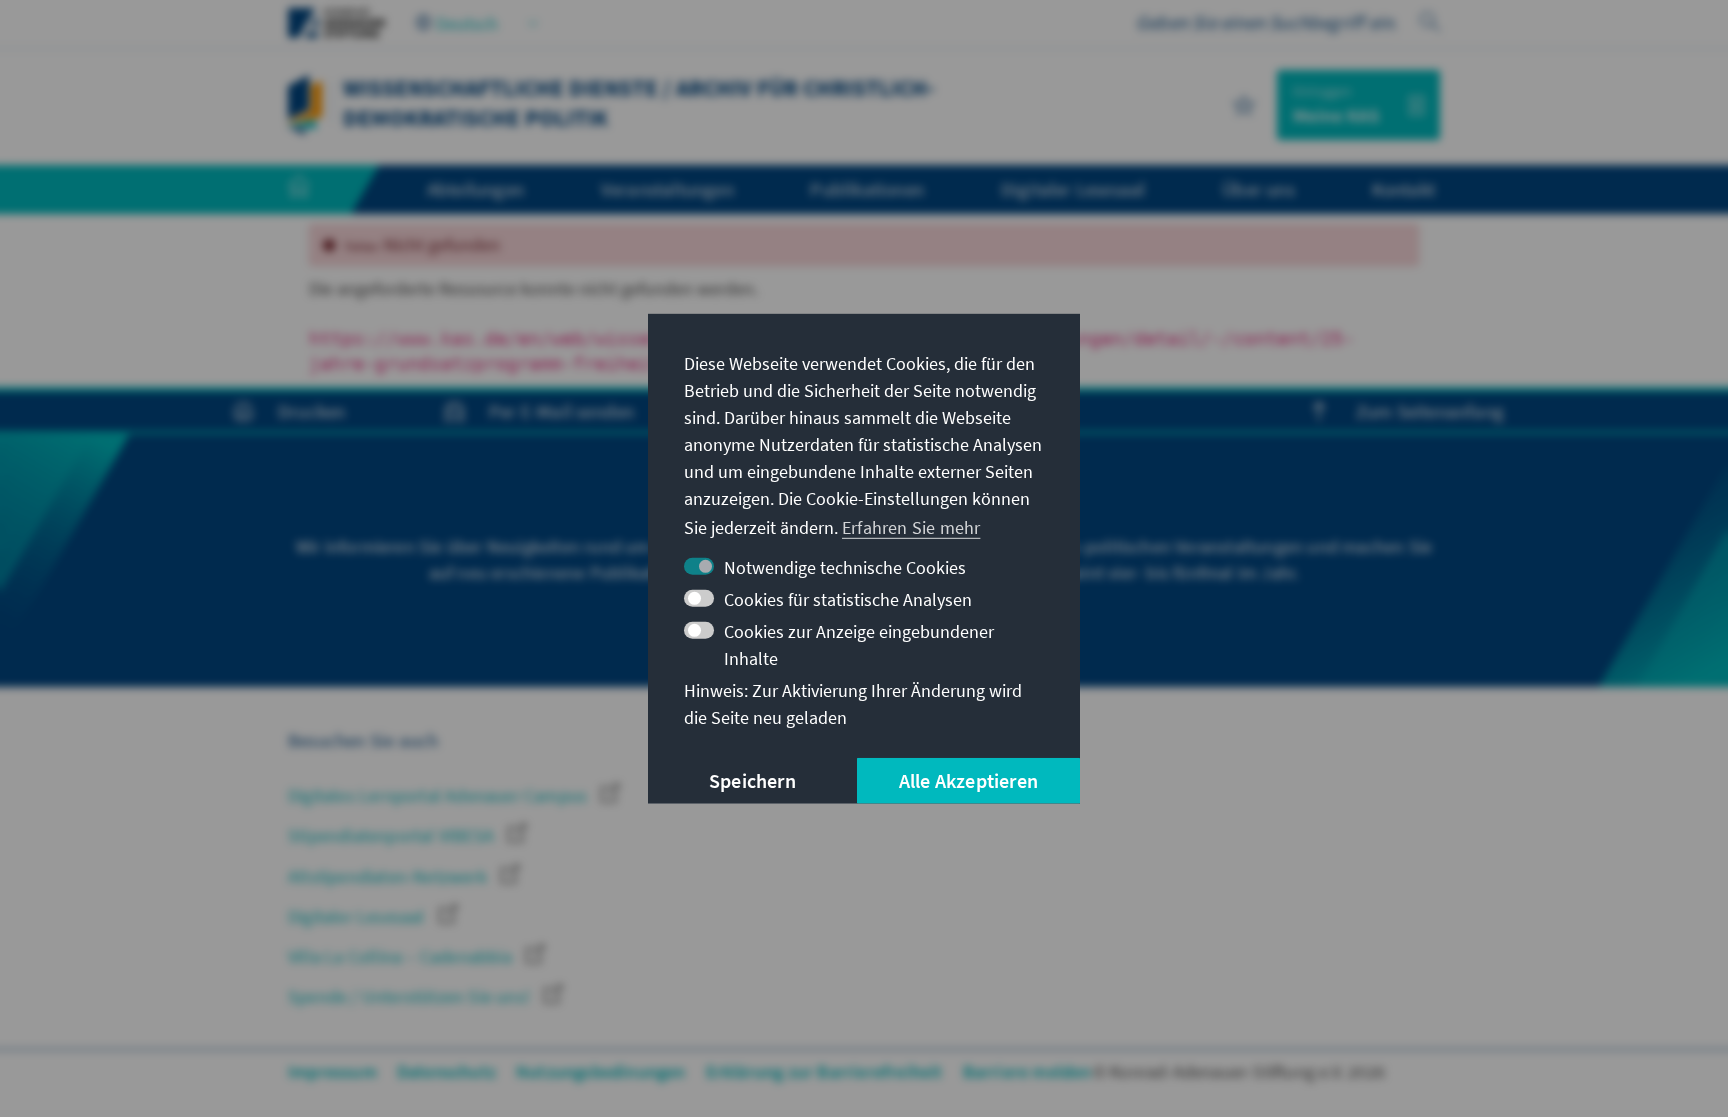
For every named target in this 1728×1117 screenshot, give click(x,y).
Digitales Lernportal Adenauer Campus (439, 795)
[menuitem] (319, 190)
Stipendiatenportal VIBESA (393, 835)
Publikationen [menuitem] (867, 189)
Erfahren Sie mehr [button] (911, 527)
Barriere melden (1027, 1071)
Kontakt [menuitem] (1403, 189)
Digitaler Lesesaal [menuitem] (1073, 189)
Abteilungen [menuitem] (475, 189)
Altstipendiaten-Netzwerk (389, 876)
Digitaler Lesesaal (358, 916)
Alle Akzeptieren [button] (968, 780)
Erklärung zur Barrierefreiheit (824, 1071)
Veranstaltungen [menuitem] (667, 189)
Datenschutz (446, 1071)
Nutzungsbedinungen (601, 1071)
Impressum (332, 1071)
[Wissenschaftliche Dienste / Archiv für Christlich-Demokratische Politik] (305, 102)
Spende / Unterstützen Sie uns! (411, 996)
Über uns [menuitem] (1258, 189)
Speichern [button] (752, 780)
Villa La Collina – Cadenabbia (402, 956)
